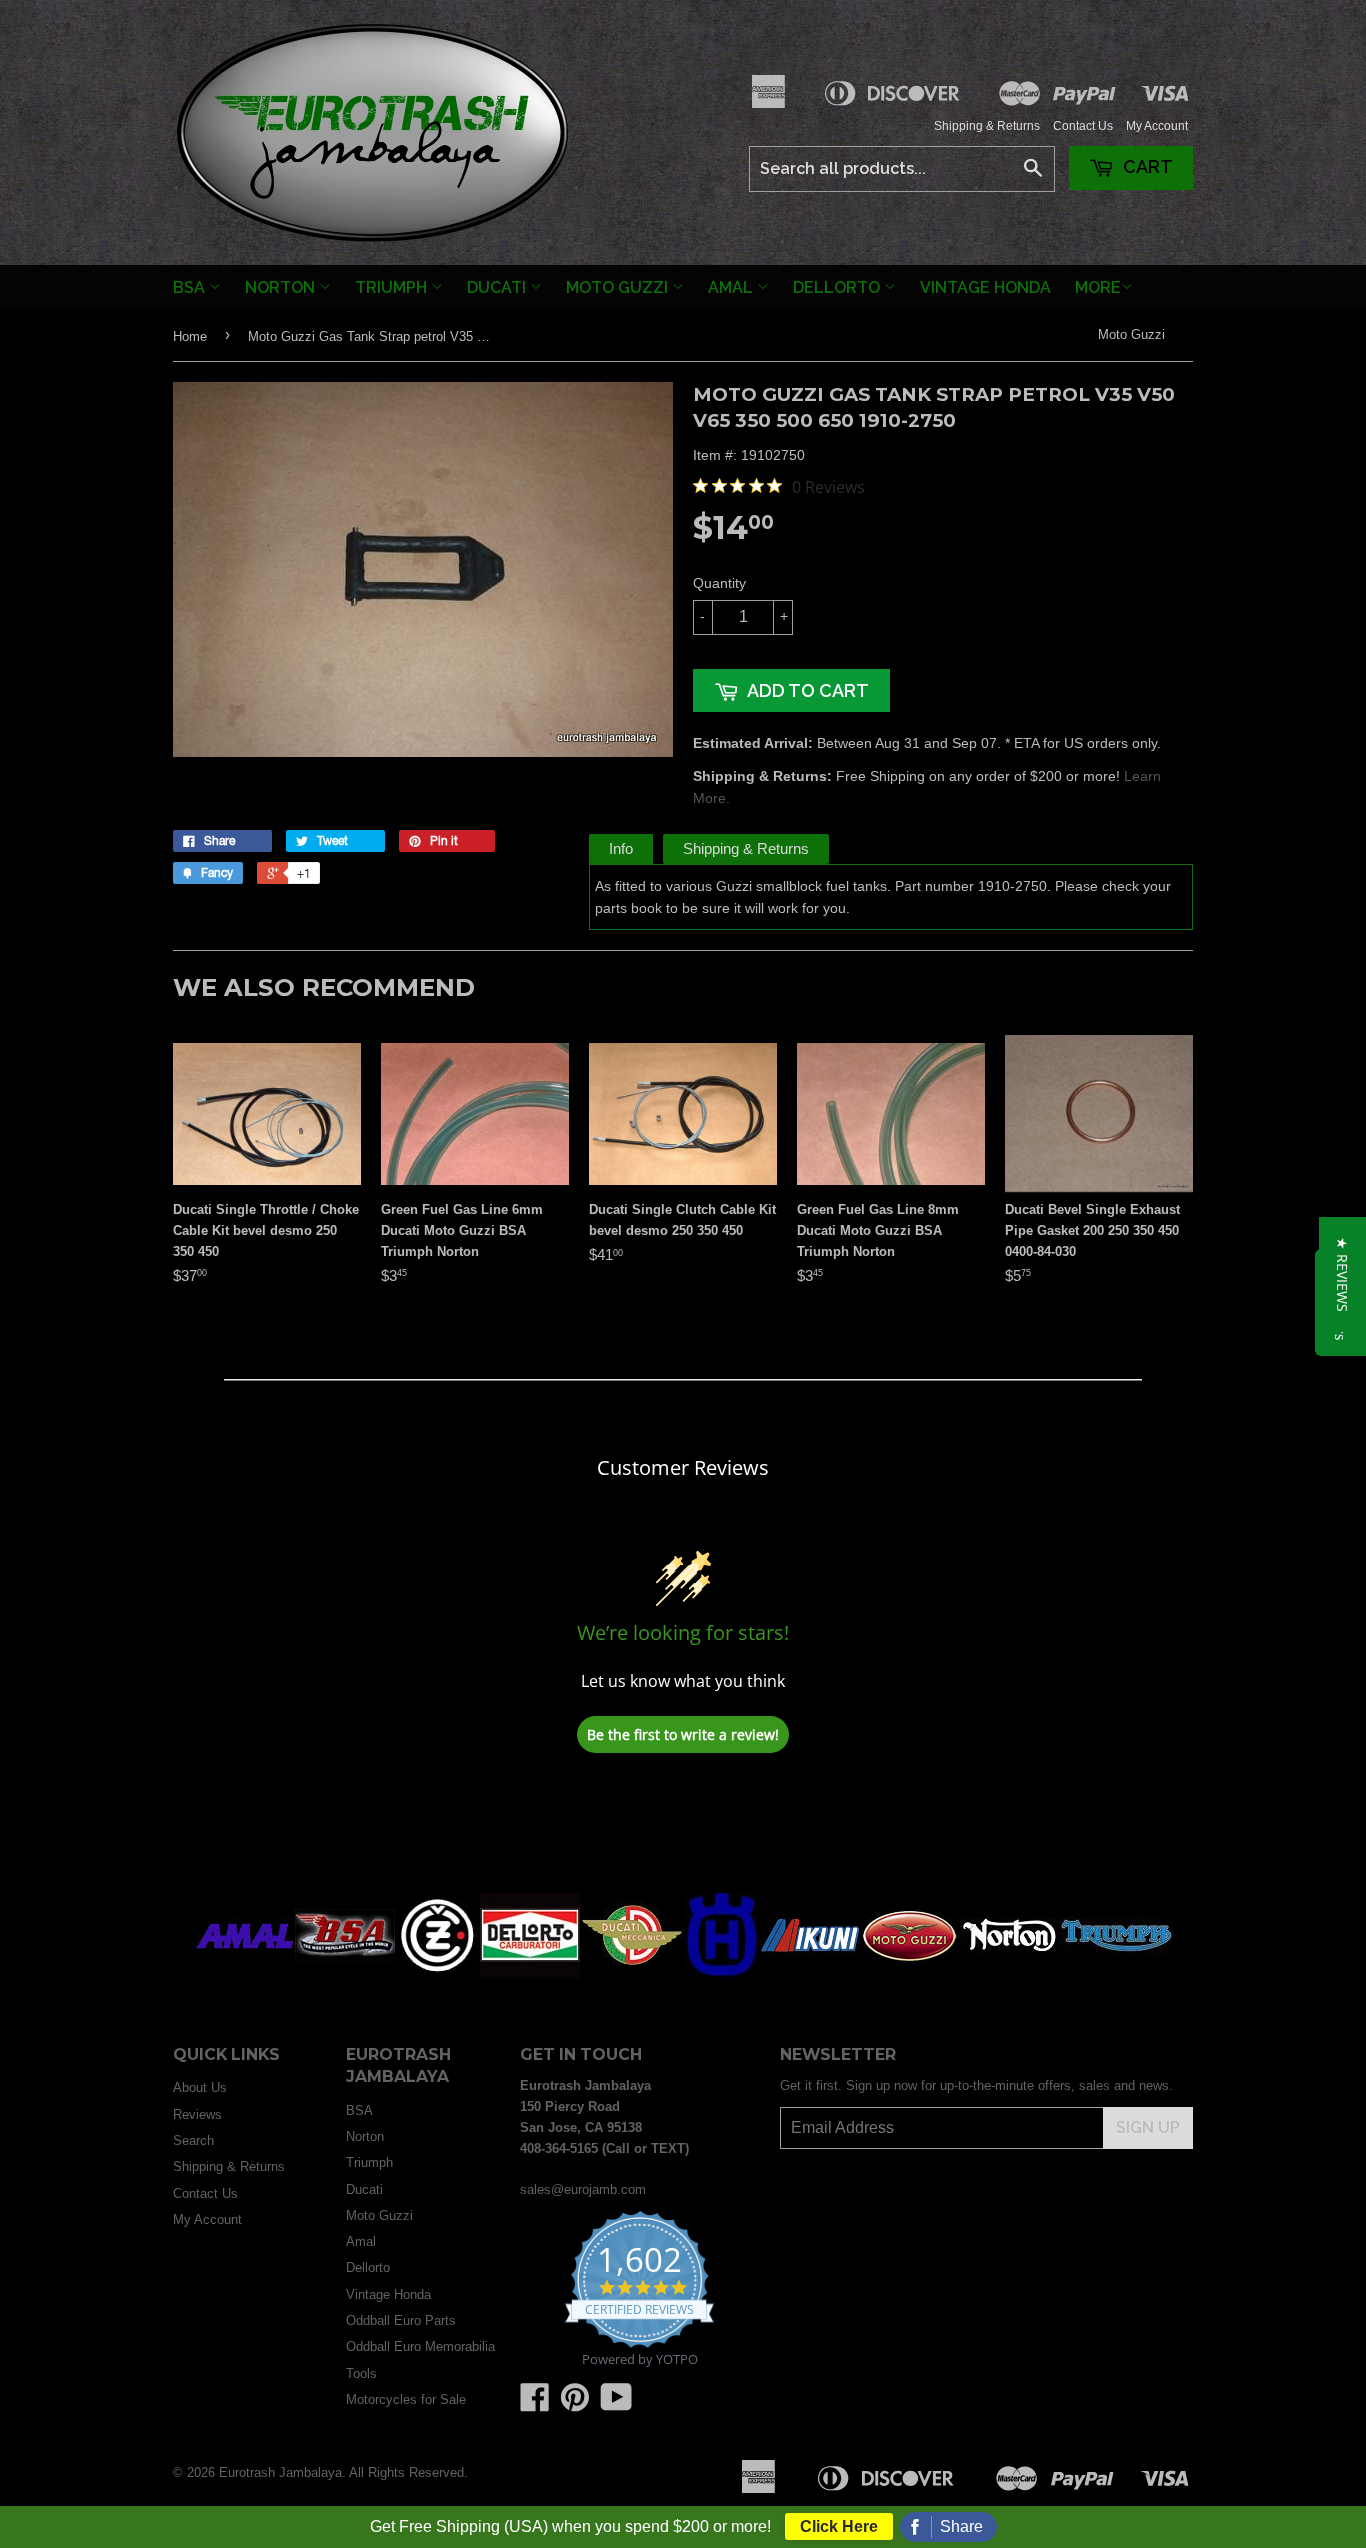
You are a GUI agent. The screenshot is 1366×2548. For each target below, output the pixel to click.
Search (193, 2140)
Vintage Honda (985, 287)
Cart (1146, 166)
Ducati (498, 287)
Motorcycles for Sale (406, 2399)
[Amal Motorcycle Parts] (245, 1973)
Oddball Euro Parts (401, 2320)
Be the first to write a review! (683, 1734)
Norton (282, 287)
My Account (1157, 126)
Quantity (719, 583)
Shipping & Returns (987, 126)
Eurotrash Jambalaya (280, 2472)
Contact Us (1083, 126)
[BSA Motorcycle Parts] (345, 1973)
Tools (361, 2373)
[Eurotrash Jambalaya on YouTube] (616, 2404)
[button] (1342, 1274)
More (1098, 287)
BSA (191, 287)
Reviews (197, 2114)
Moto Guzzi (619, 287)
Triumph (393, 287)
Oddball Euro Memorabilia (420, 2346)
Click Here (839, 2526)
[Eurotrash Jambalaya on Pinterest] (575, 2404)
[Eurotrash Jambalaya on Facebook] (535, 2404)
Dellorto (838, 287)
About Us (200, 2087)
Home (190, 336)
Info (621, 848)
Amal (732, 287)
